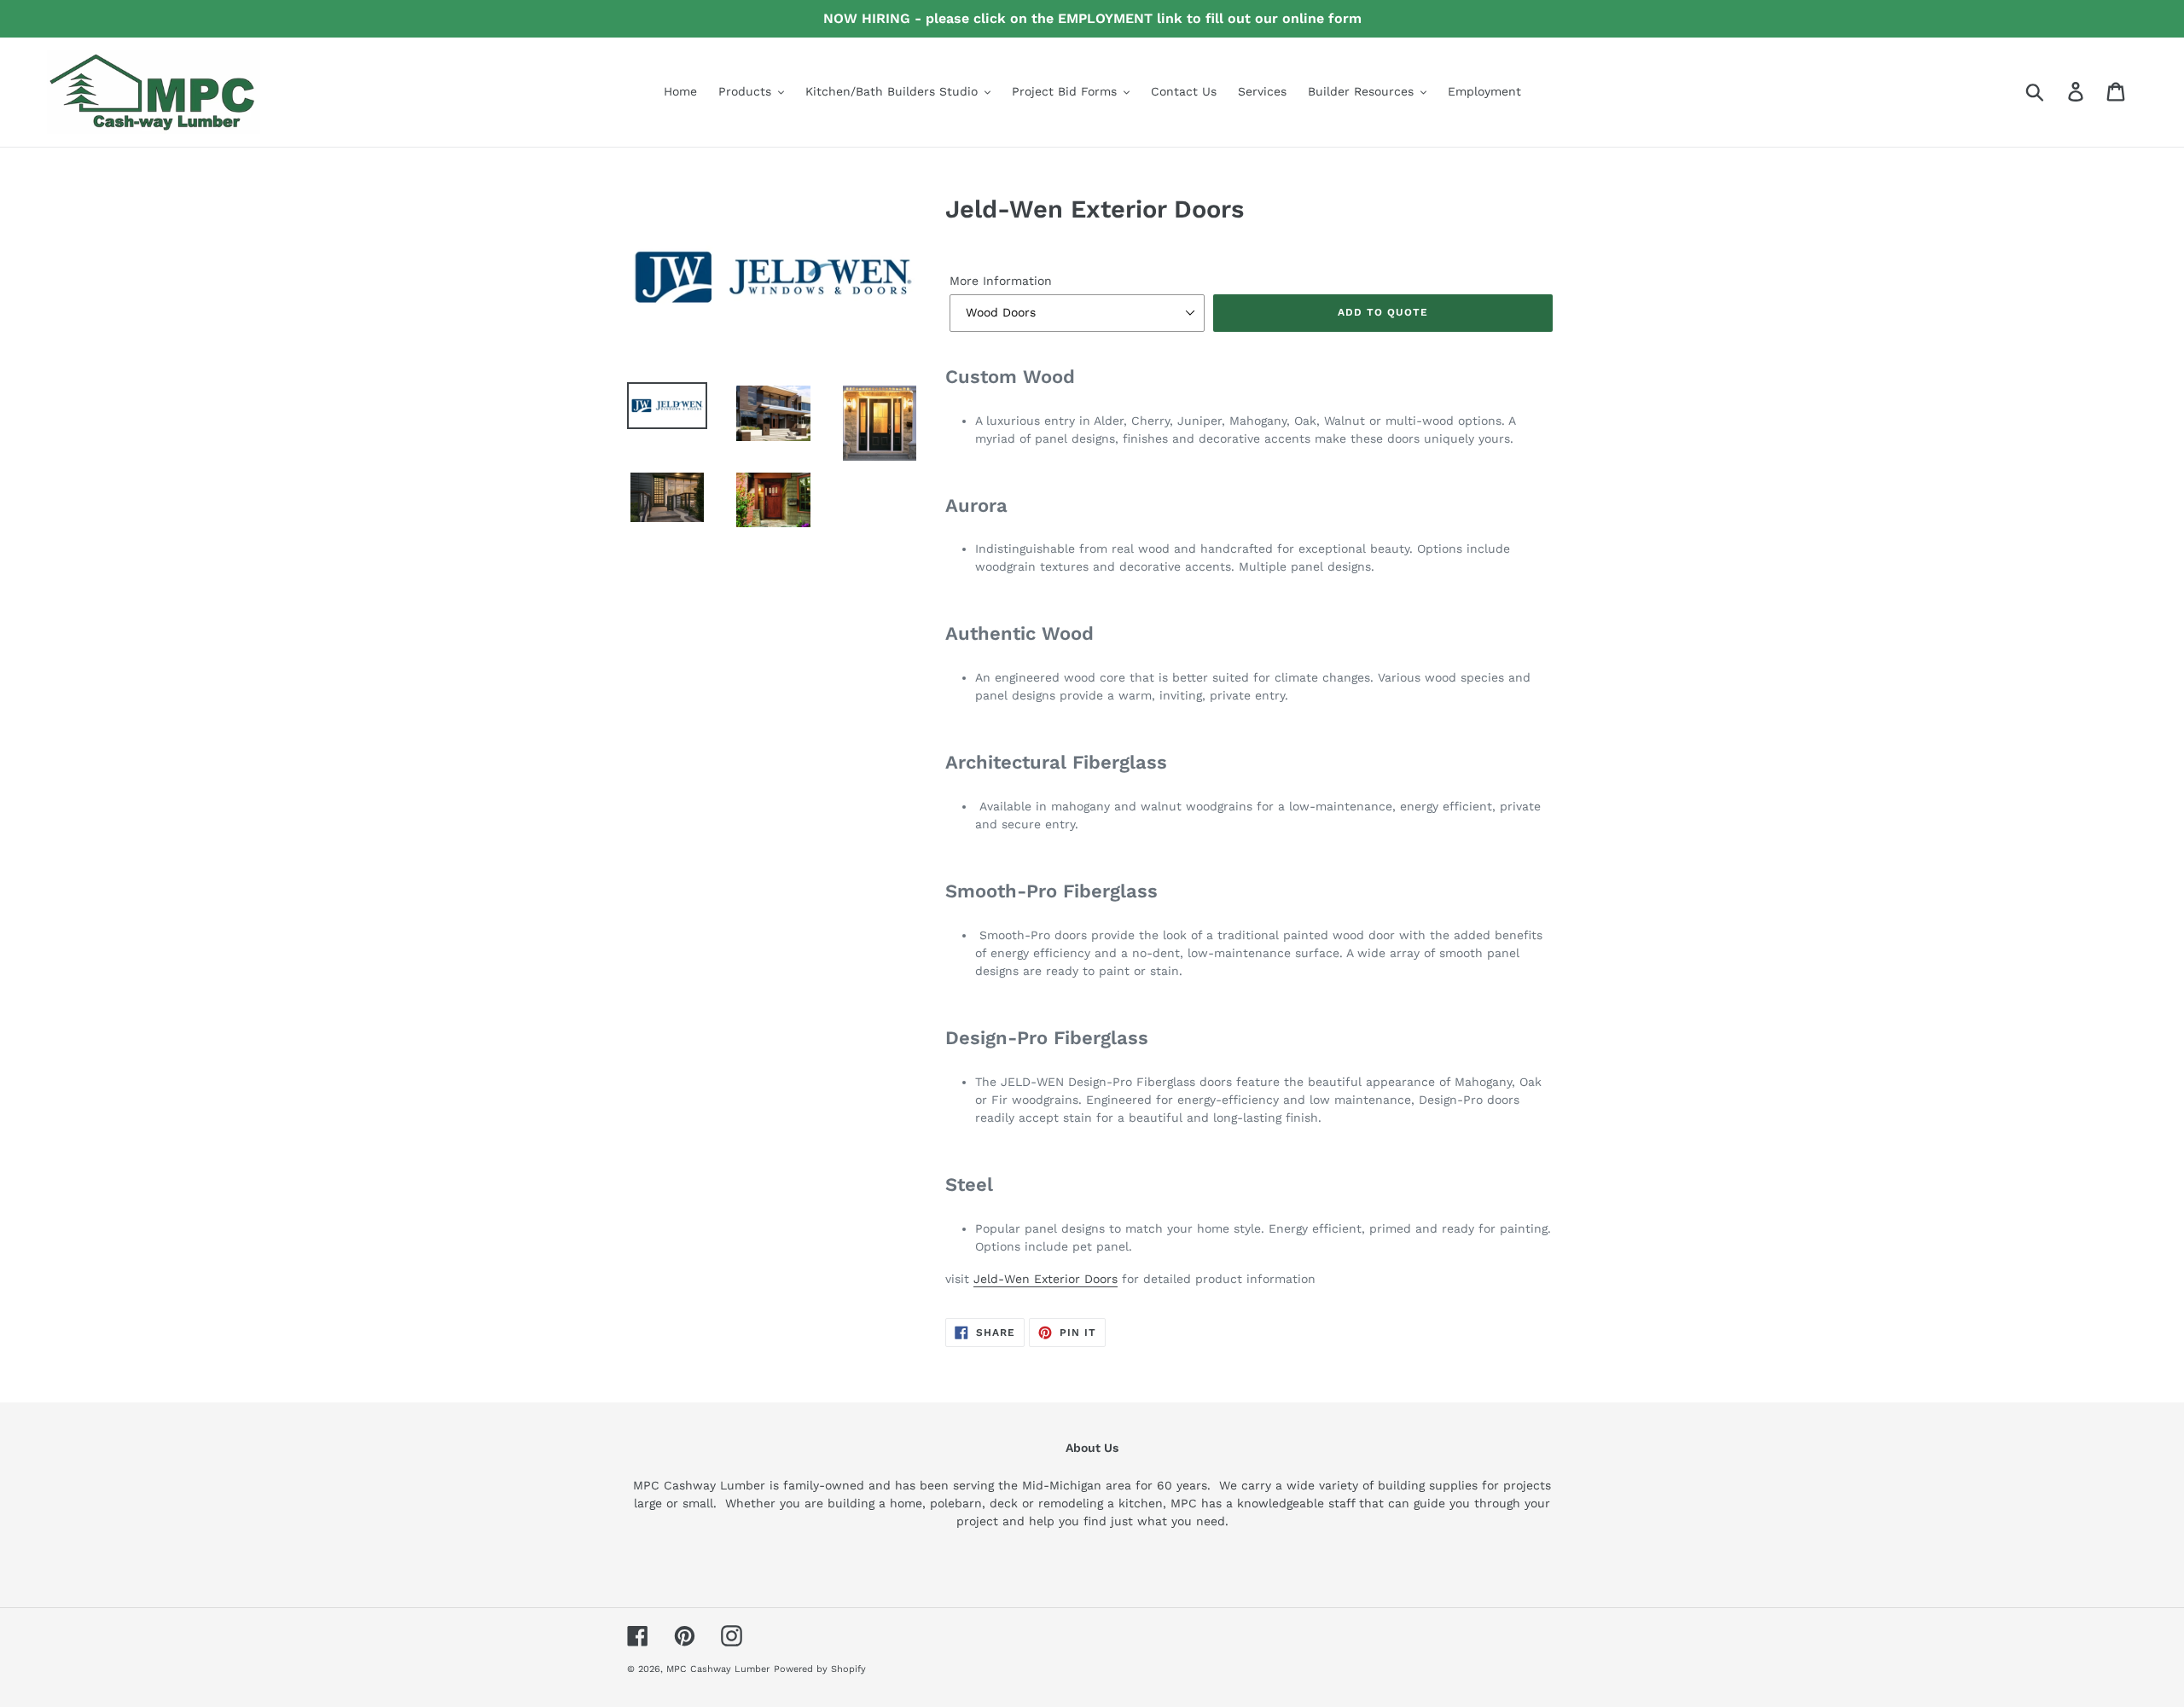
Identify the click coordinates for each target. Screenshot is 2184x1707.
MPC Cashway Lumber (718, 1669)
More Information (1001, 281)
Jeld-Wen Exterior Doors (1046, 1279)
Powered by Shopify (820, 1669)
